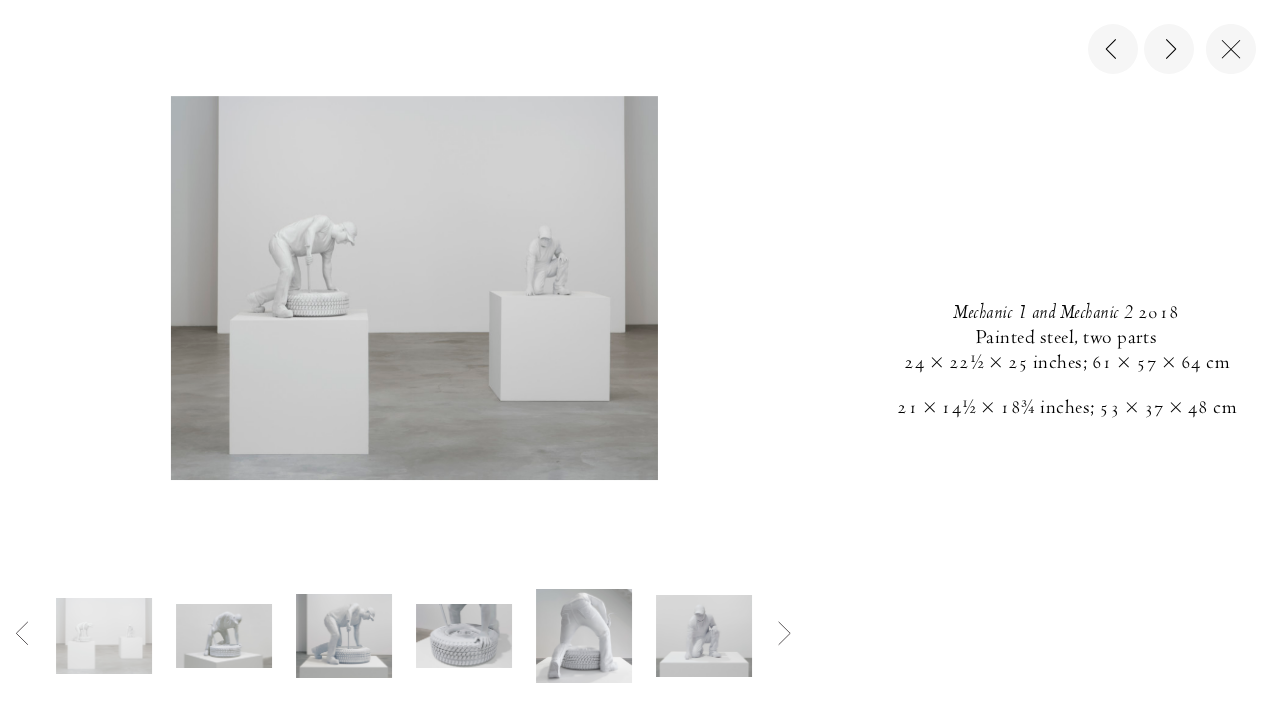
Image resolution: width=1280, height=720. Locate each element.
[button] (104, 636)
